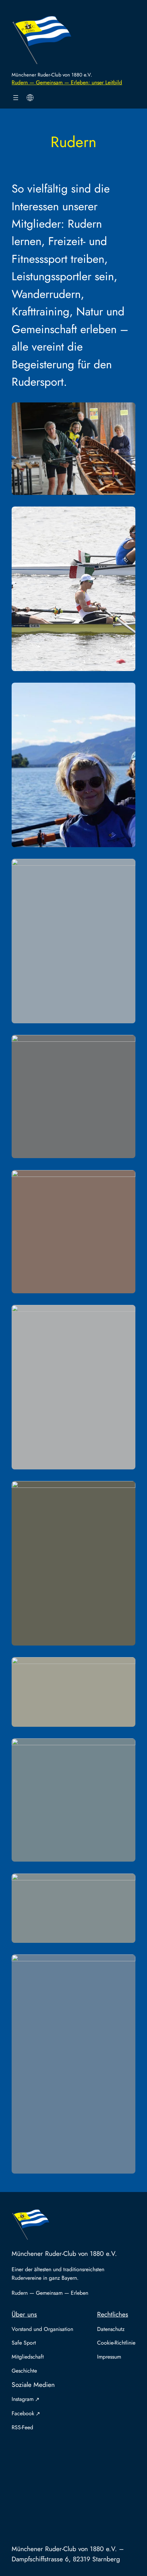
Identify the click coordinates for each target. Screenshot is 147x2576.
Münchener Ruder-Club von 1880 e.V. (52, 75)
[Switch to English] (30, 98)
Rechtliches (113, 2314)
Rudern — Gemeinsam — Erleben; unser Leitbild (67, 82)
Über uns (24, 2314)
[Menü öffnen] (16, 98)
